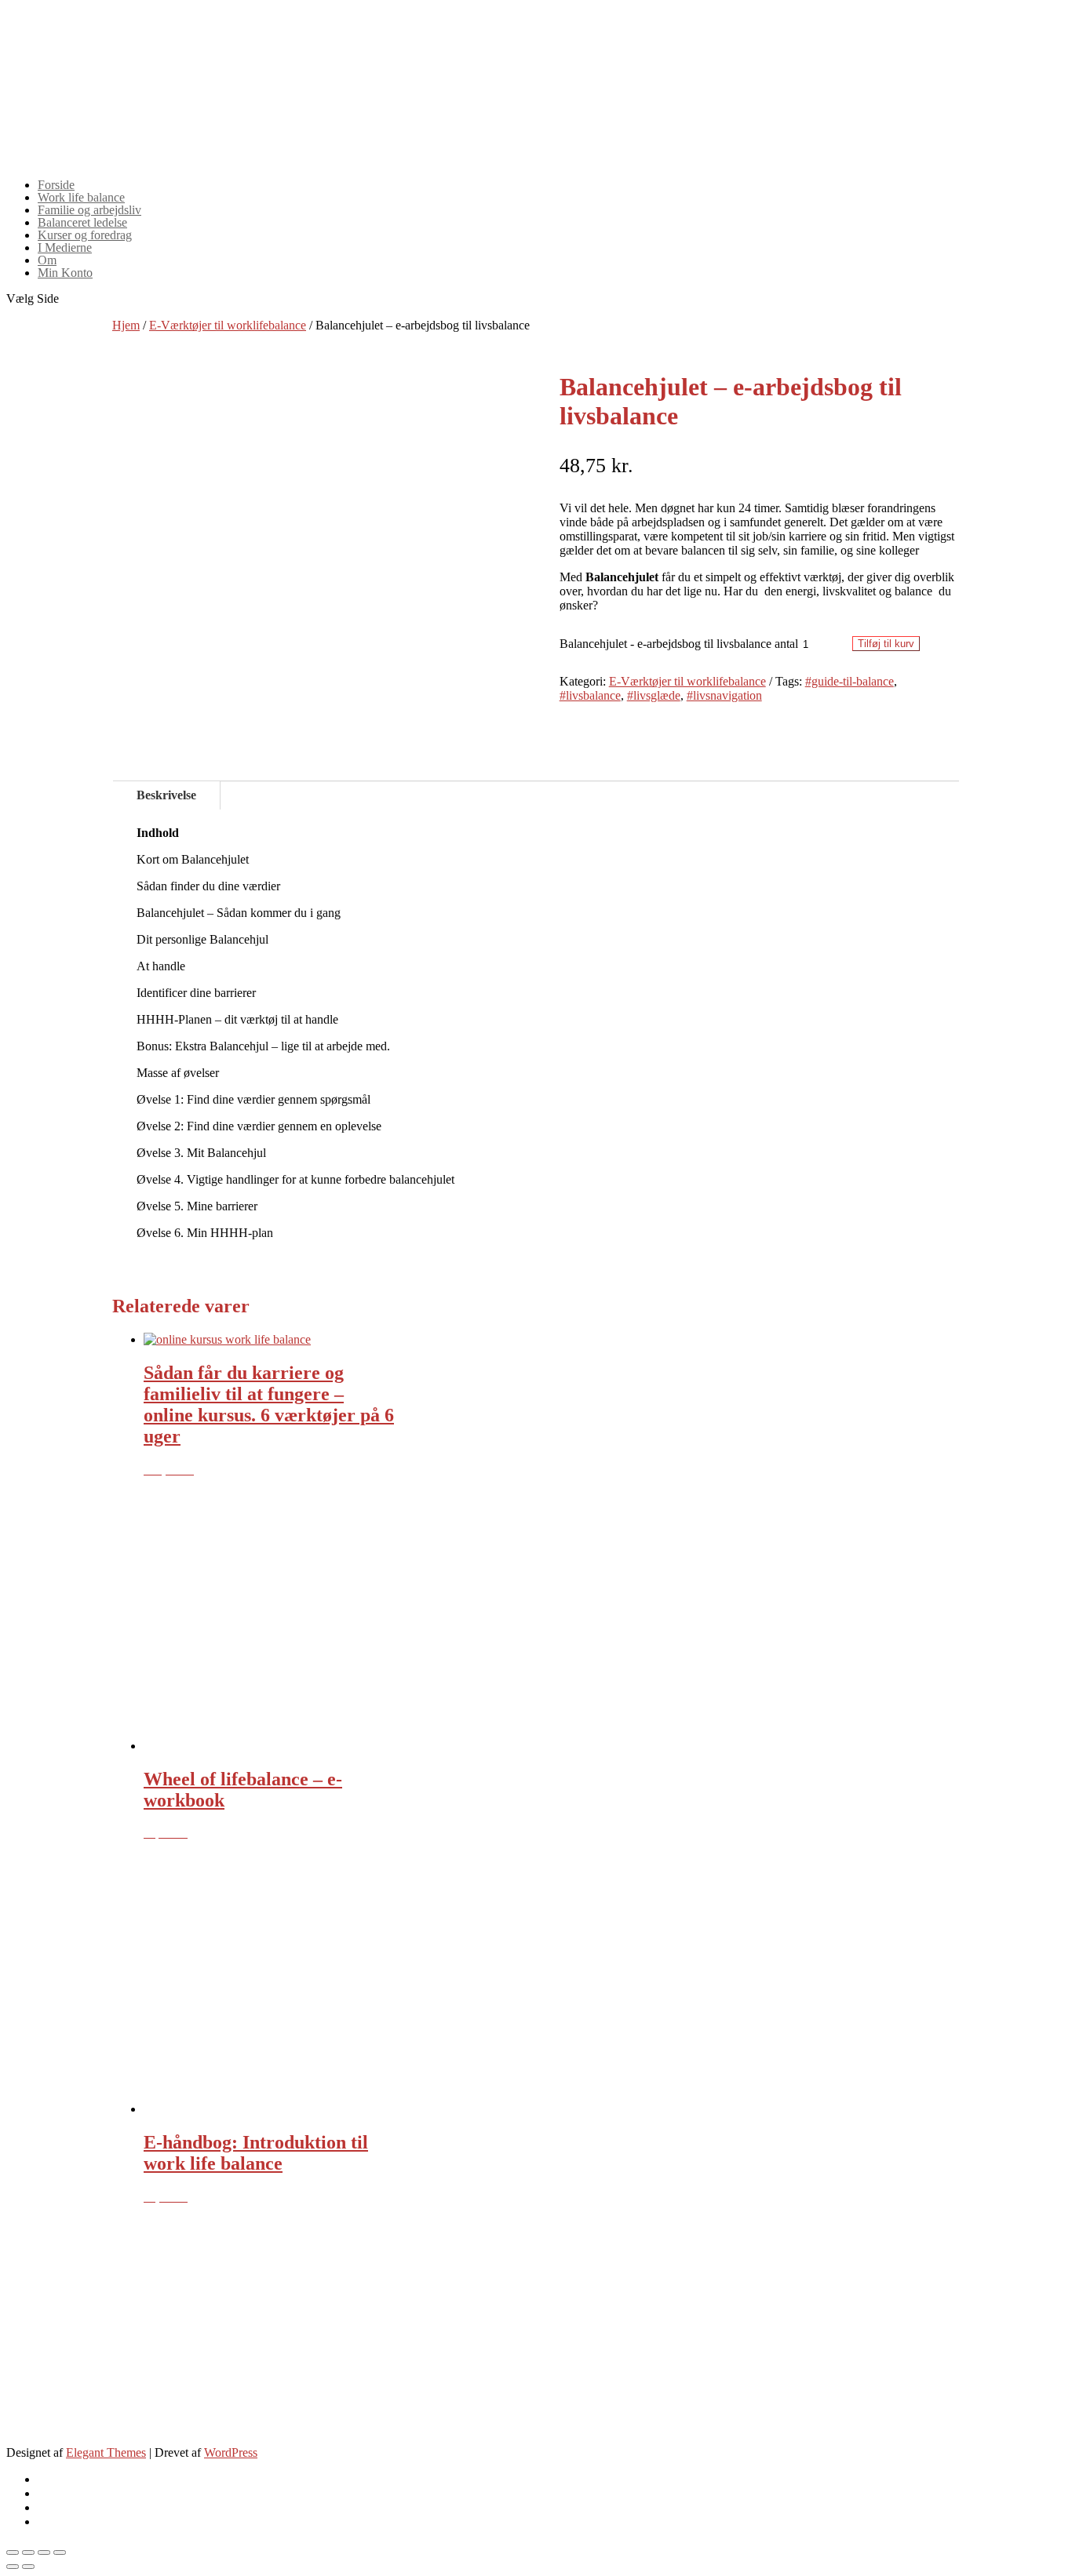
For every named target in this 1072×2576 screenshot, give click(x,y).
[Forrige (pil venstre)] (13, 2567)
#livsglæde (654, 695)
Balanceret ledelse (82, 222)
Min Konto (65, 273)
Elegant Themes (106, 2452)
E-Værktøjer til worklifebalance (228, 325)
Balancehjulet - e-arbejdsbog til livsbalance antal (679, 644)
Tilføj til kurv (886, 644)
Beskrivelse (166, 795)
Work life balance (81, 197)
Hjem (126, 325)
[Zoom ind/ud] (60, 2552)
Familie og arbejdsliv (89, 210)
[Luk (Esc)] (13, 2552)
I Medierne (65, 247)
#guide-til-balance (850, 681)
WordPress (231, 2452)
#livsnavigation (724, 695)
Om (47, 260)
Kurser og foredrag (85, 235)
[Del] (28, 2552)
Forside (56, 185)
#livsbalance (590, 695)
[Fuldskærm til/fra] (44, 2552)
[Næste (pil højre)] (28, 2567)
